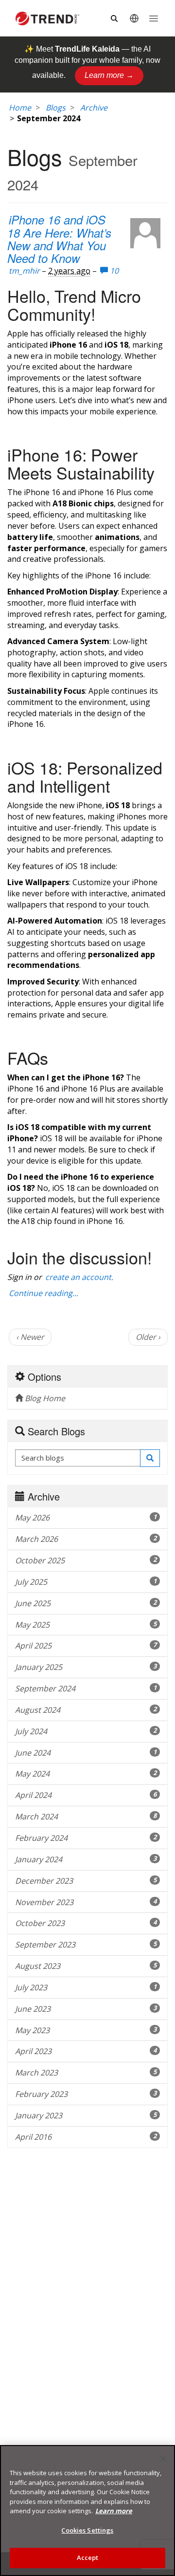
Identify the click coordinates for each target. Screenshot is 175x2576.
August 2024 (86, 1710)
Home (20, 108)
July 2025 (86, 1582)
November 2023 (86, 1902)
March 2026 (86, 1539)
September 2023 (86, 1945)
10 (113, 271)
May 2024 (86, 1774)
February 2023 (86, 2094)
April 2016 (86, 2137)
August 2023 (86, 1966)
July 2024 (86, 1731)
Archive (94, 108)
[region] (87, 2511)
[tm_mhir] (145, 233)
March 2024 (86, 1816)
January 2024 (86, 1859)
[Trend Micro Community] (47, 19)
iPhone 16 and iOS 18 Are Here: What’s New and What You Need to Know (59, 239)
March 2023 (86, 2073)
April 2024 (86, 1795)
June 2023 (86, 2009)
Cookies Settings (87, 2530)
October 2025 (86, 1560)
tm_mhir (24, 271)
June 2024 (86, 1753)
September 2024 (86, 1688)
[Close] (163, 2459)
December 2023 (86, 1881)
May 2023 (86, 2030)
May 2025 (86, 1625)
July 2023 (86, 1987)
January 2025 (86, 1667)
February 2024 (86, 1838)
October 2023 (86, 1923)
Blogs (56, 108)
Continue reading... (44, 1293)
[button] (150, 1458)
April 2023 (86, 2051)
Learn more (114, 2511)
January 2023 (86, 2115)
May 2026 (86, 1518)
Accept (88, 2557)
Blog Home (44, 1398)
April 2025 (86, 1646)
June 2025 (86, 1603)
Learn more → (109, 75)
